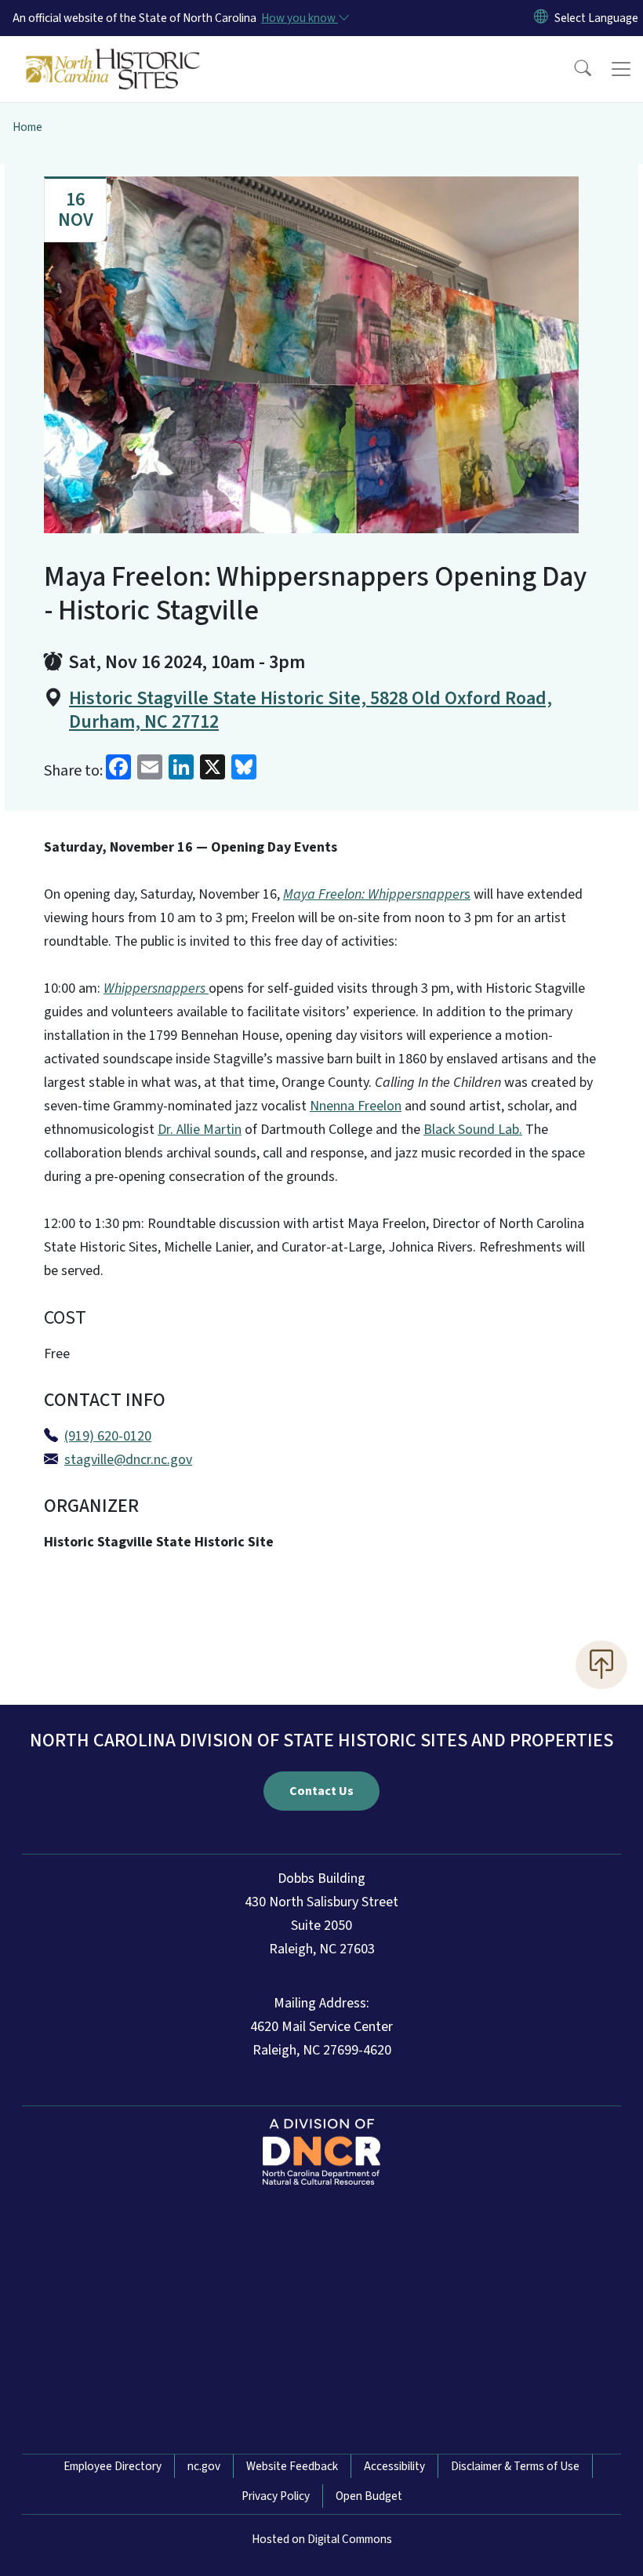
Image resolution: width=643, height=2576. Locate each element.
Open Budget (369, 2496)
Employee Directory (113, 2466)
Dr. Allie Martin (200, 1130)
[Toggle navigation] (621, 69)
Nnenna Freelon (356, 1106)
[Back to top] (601, 1665)
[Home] (113, 54)
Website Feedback (292, 2466)
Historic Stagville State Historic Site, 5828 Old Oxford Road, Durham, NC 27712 (311, 710)
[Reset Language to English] (541, 18)
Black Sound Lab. (473, 1130)
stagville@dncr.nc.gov (128, 1460)
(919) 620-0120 (108, 1436)
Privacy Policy (276, 2496)
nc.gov (204, 2466)
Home (27, 127)
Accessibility (394, 2466)
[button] (572, 69)
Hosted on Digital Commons (322, 2539)
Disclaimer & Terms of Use (515, 2466)
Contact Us (321, 1791)
